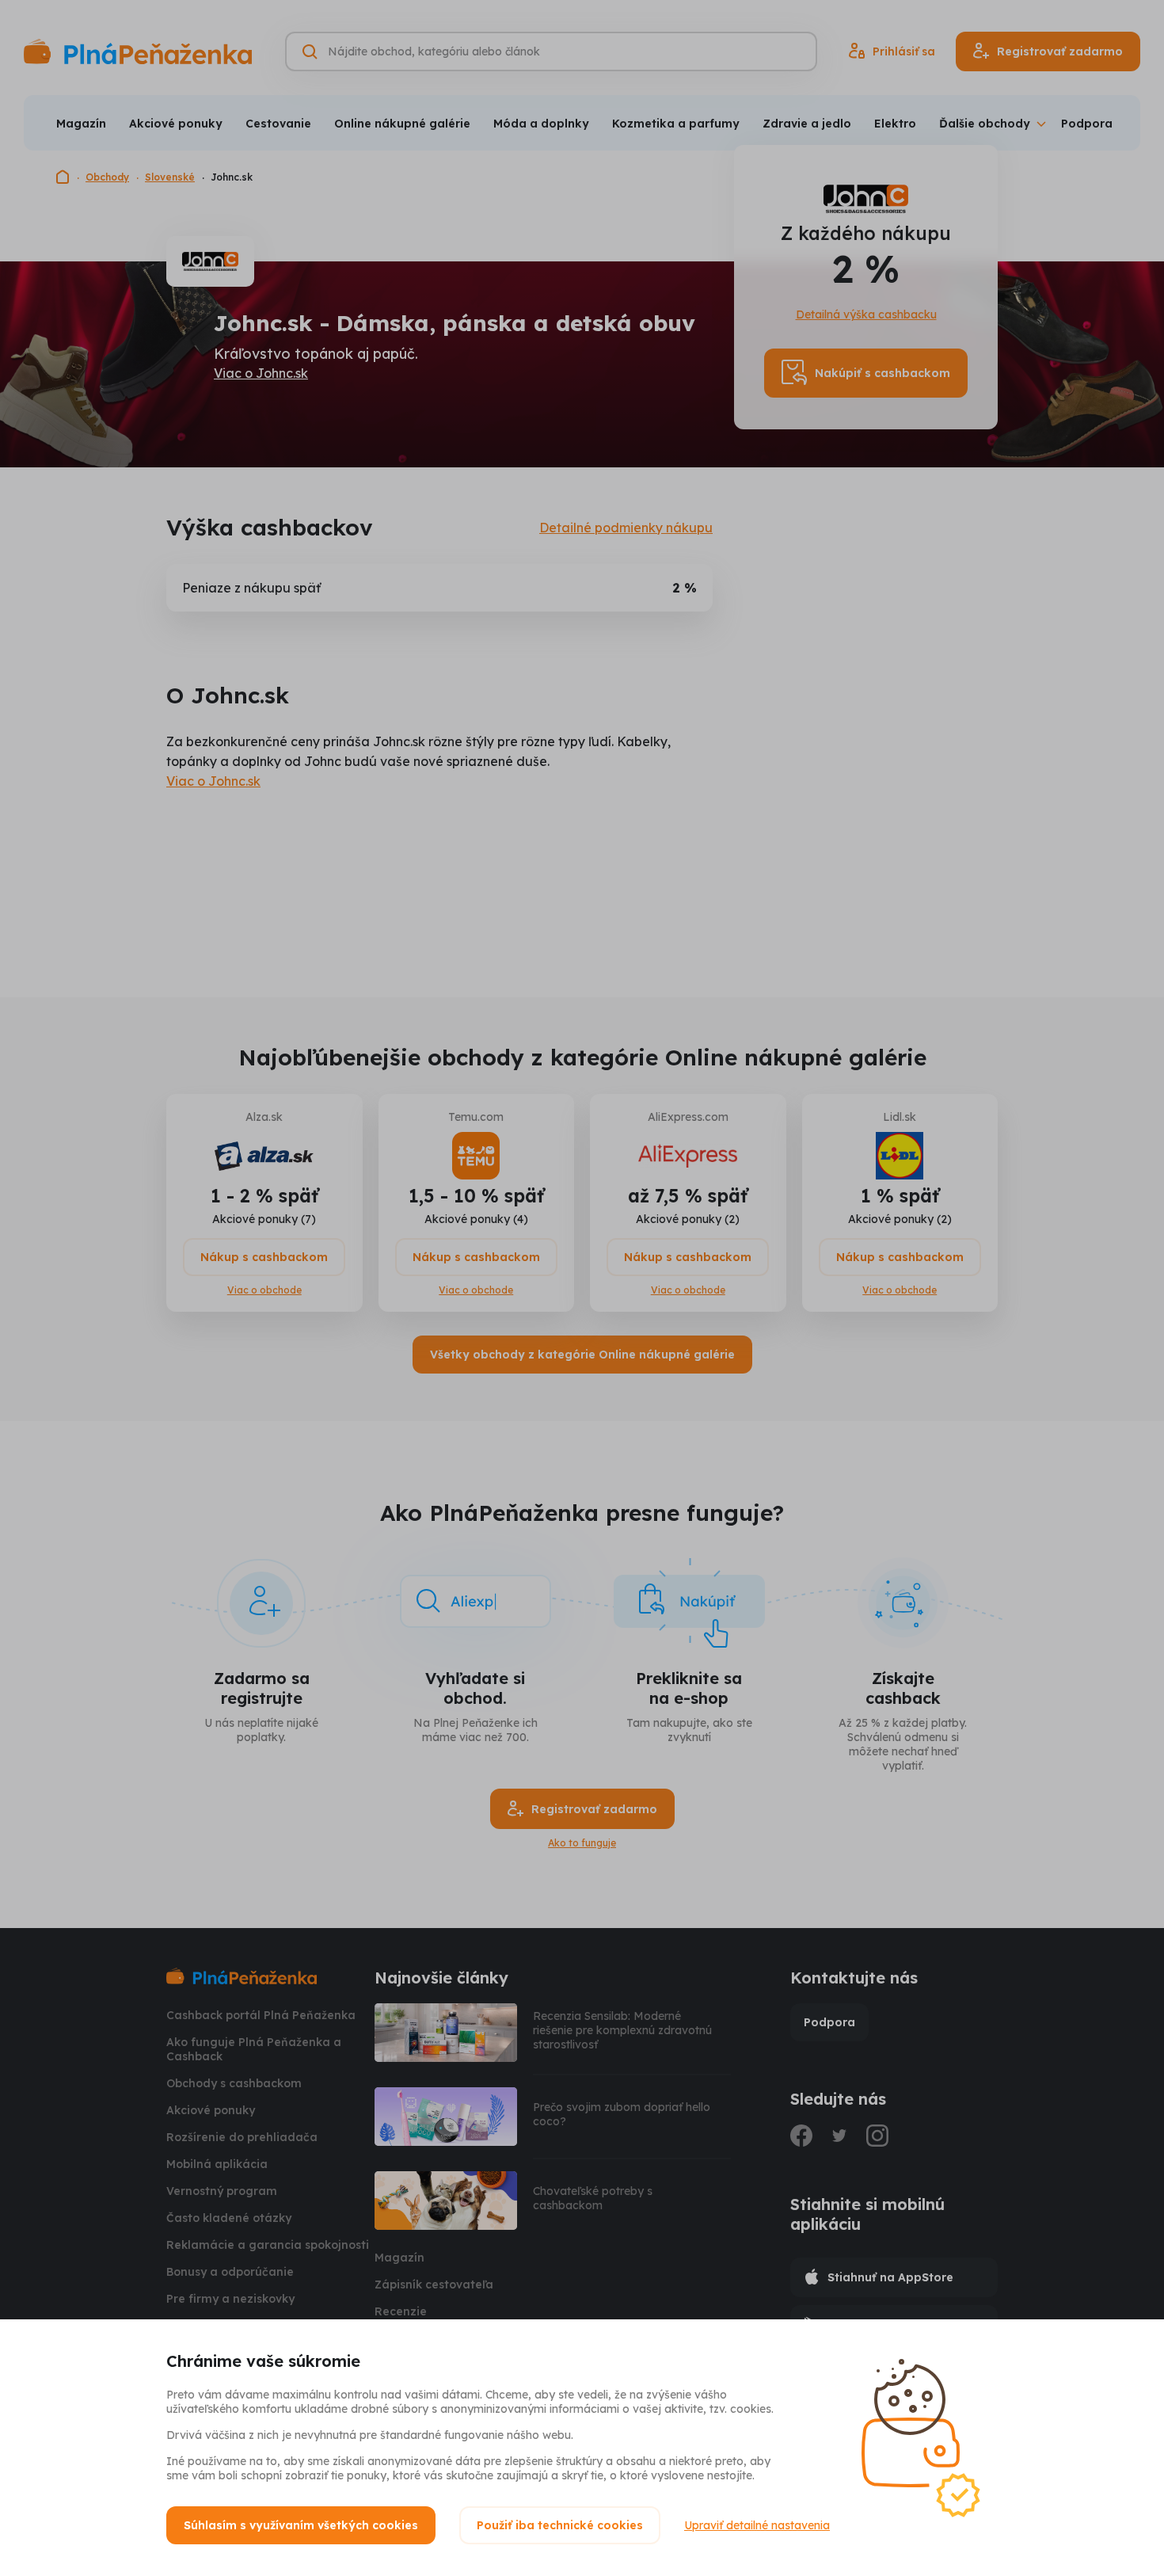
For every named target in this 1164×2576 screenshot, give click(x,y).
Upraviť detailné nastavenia (757, 2525)
